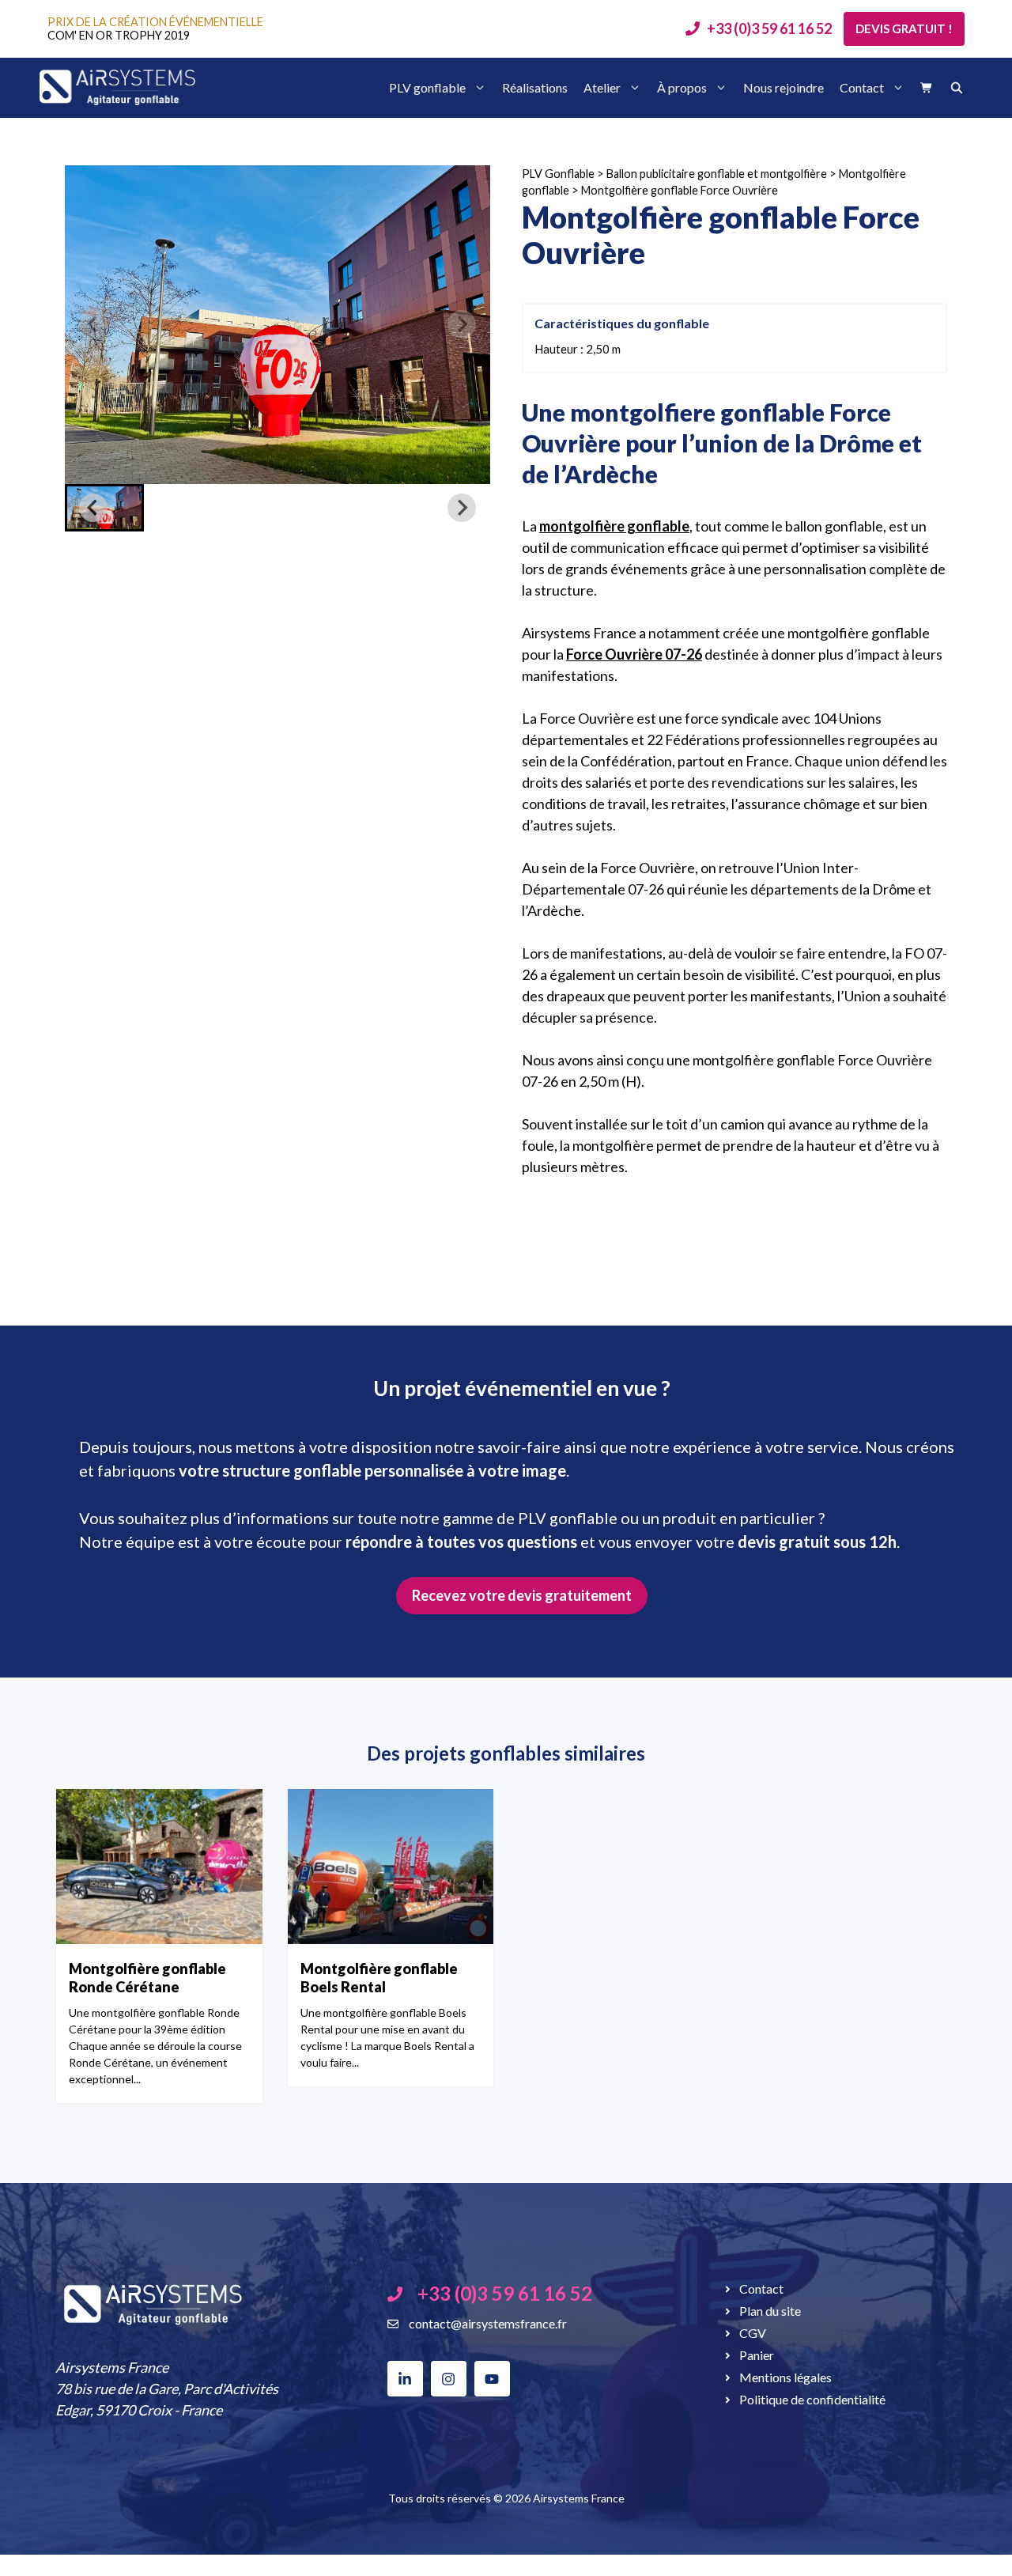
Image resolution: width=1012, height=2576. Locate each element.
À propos (682, 87)
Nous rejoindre (784, 87)
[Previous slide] (93, 324)
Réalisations (535, 87)
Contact (862, 87)
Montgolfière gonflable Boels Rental (379, 1978)
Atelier (602, 87)
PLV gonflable (427, 87)
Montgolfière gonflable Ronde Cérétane (147, 1978)
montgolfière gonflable (614, 526)
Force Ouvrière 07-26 (634, 654)
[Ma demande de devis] (927, 88)
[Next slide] (462, 324)
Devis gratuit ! (904, 28)
